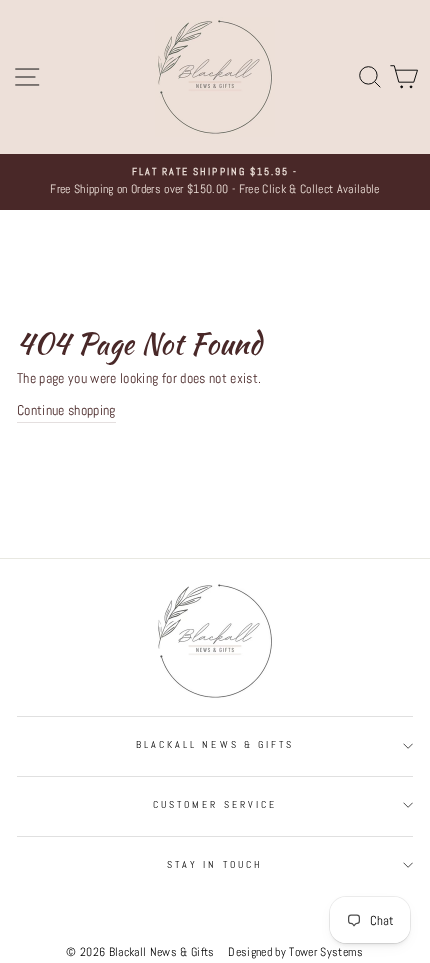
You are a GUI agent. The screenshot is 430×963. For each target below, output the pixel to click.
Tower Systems (326, 952)
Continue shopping (66, 410)
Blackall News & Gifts (215, 744)
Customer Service (215, 804)
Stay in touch (215, 864)
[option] (215, 182)
